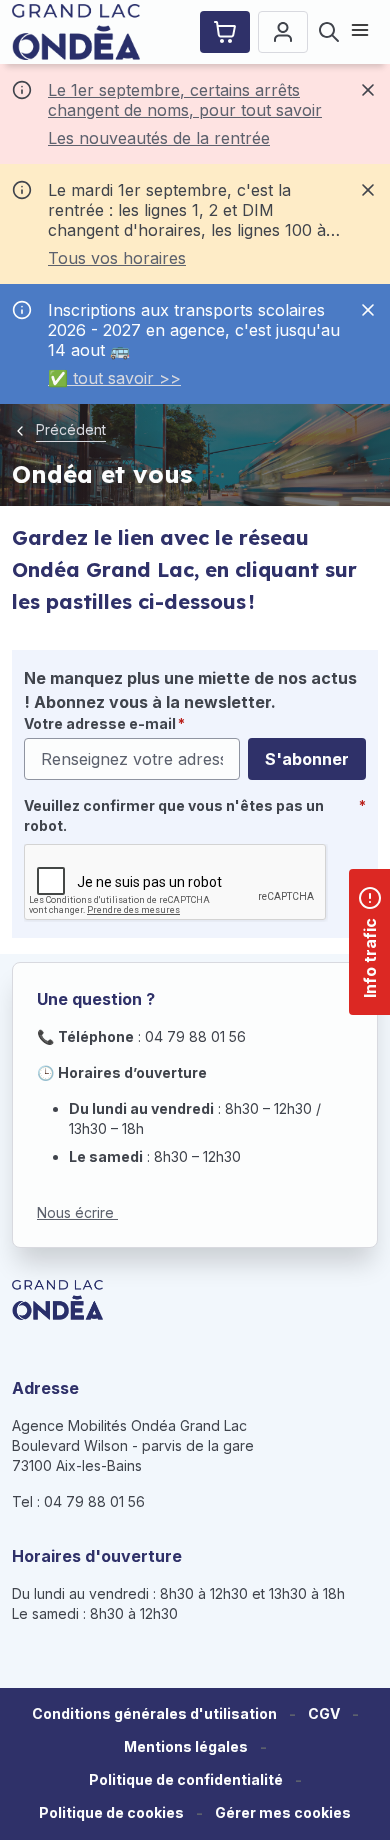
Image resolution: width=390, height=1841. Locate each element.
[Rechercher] (329, 32)
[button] (283, 1813)
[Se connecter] (283, 32)
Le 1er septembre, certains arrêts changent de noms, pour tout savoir (185, 100)
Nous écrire (77, 1212)
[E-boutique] (225, 32)
